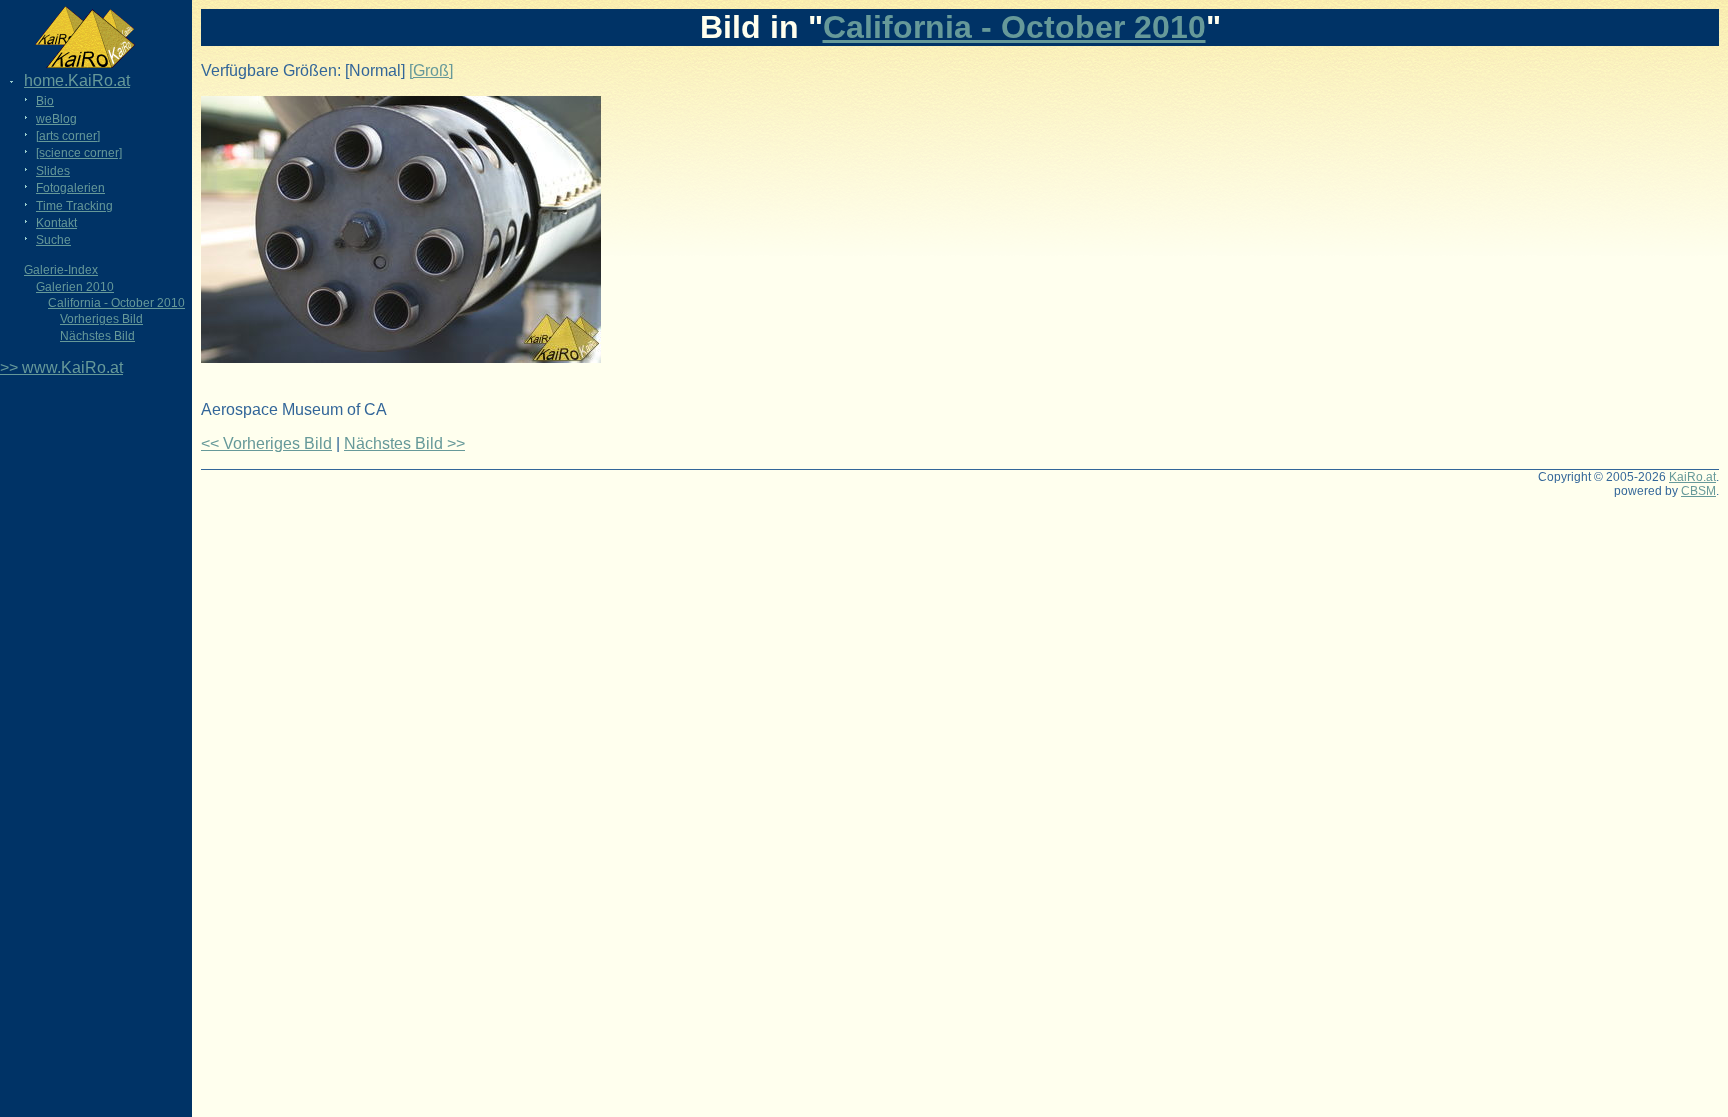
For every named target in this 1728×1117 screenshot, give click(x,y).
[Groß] (431, 70)
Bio (45, 101)
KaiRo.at (1692, 477)
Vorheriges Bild (101, 319)
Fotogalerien (70, 188)
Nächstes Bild (97, 336)
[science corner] (79, 153)
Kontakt (56, 223)
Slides (53, 171)
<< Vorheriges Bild (266, 443)
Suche (53, 240)
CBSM (1698, 491)
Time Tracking (74, 206)
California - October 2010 (116, 303)
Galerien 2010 (75, 287)
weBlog (56, 119)
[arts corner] (68, 136)
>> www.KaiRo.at (61, 367)
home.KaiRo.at (77, 80)
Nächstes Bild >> (404, 443)
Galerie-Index (61, 270)
